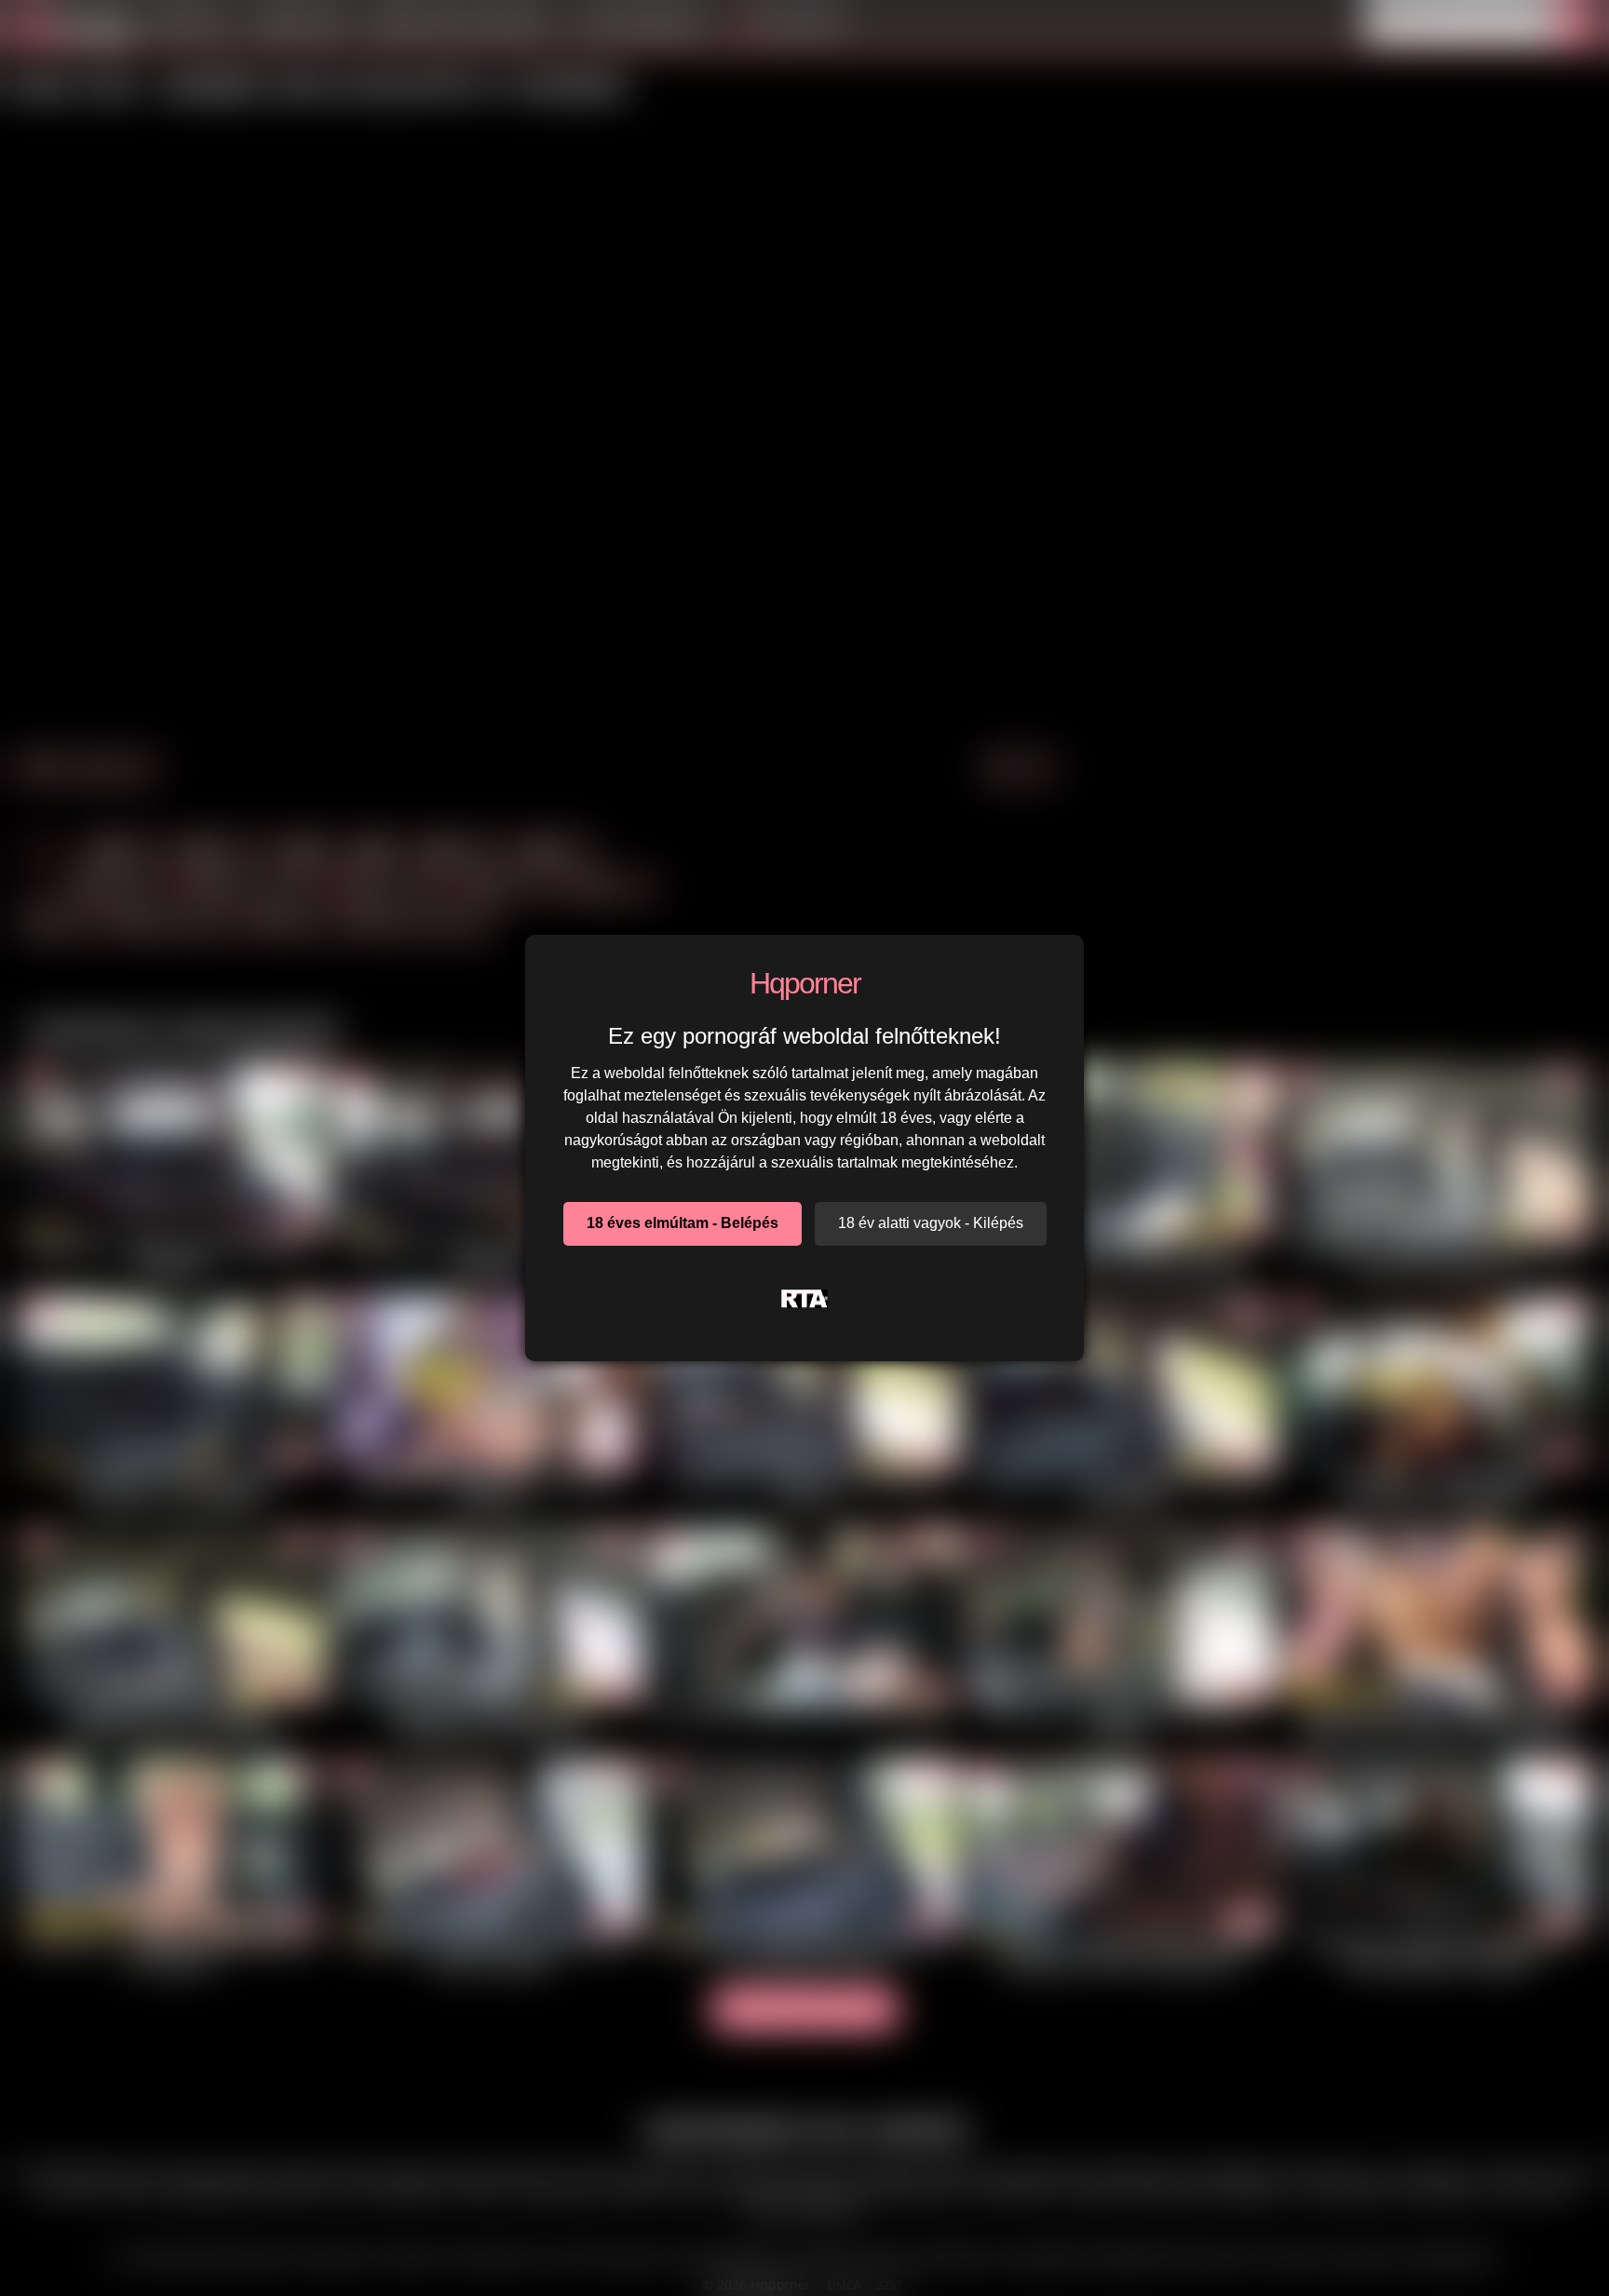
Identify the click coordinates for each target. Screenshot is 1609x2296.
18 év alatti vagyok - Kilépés (931, 1223)
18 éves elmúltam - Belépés (683, 1223)
